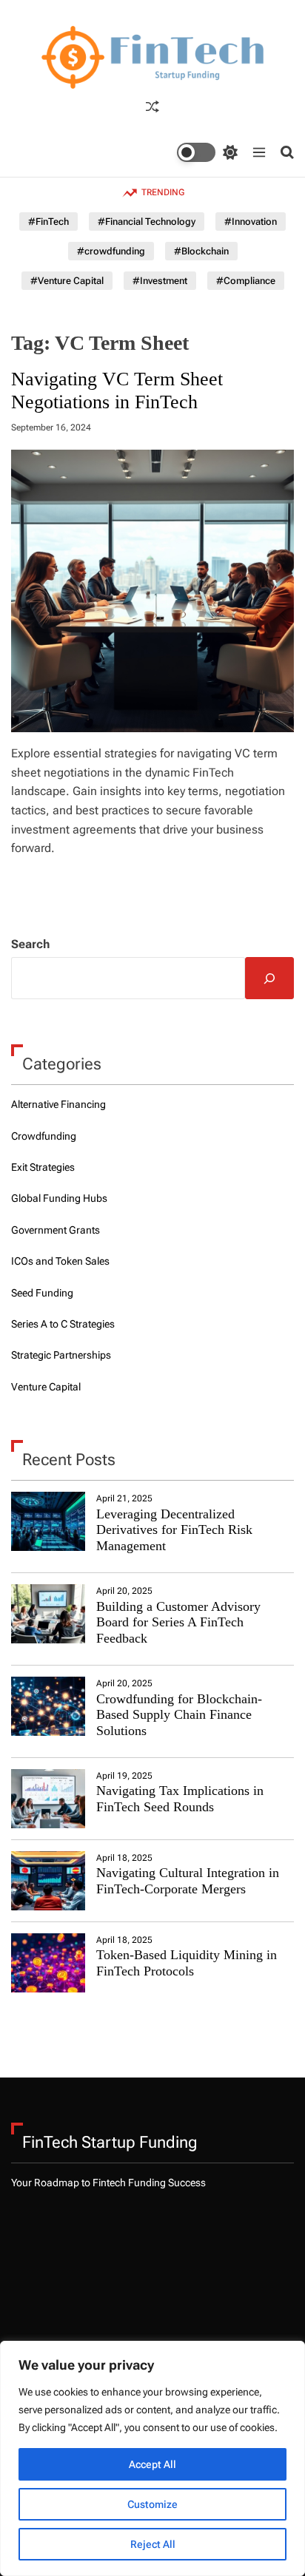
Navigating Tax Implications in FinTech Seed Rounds (180, 1799)
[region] (152, 2458)
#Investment (160, 281)
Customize (152, 2504)
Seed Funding (42, 1293)
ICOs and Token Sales (60, 1261)
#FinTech (48, 222)
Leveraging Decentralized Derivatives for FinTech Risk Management (174, 1530)
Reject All (153, 2544)
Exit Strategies (43, 1167)
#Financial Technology (147, 222)
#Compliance (246, 281)
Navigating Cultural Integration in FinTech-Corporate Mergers (188, 1881)
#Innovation (251, 222)
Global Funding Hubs (59, 1198)
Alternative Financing (58, 1104)
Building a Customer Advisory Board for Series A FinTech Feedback (178, 1622)
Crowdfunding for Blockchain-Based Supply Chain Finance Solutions (179, 1715)
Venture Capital (46, 1387)
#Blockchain (201, 251)
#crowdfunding (111, 251)
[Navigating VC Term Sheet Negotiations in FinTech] (152, 591)
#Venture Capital (67, 281)
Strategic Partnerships (61, 1355)
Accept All (152, 2464)
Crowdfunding (44, 1136)
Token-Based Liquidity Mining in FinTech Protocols (187, 1963)
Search (30, 944)
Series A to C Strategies (63, 1324)
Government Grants (56, 1230)
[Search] (269, 978)
